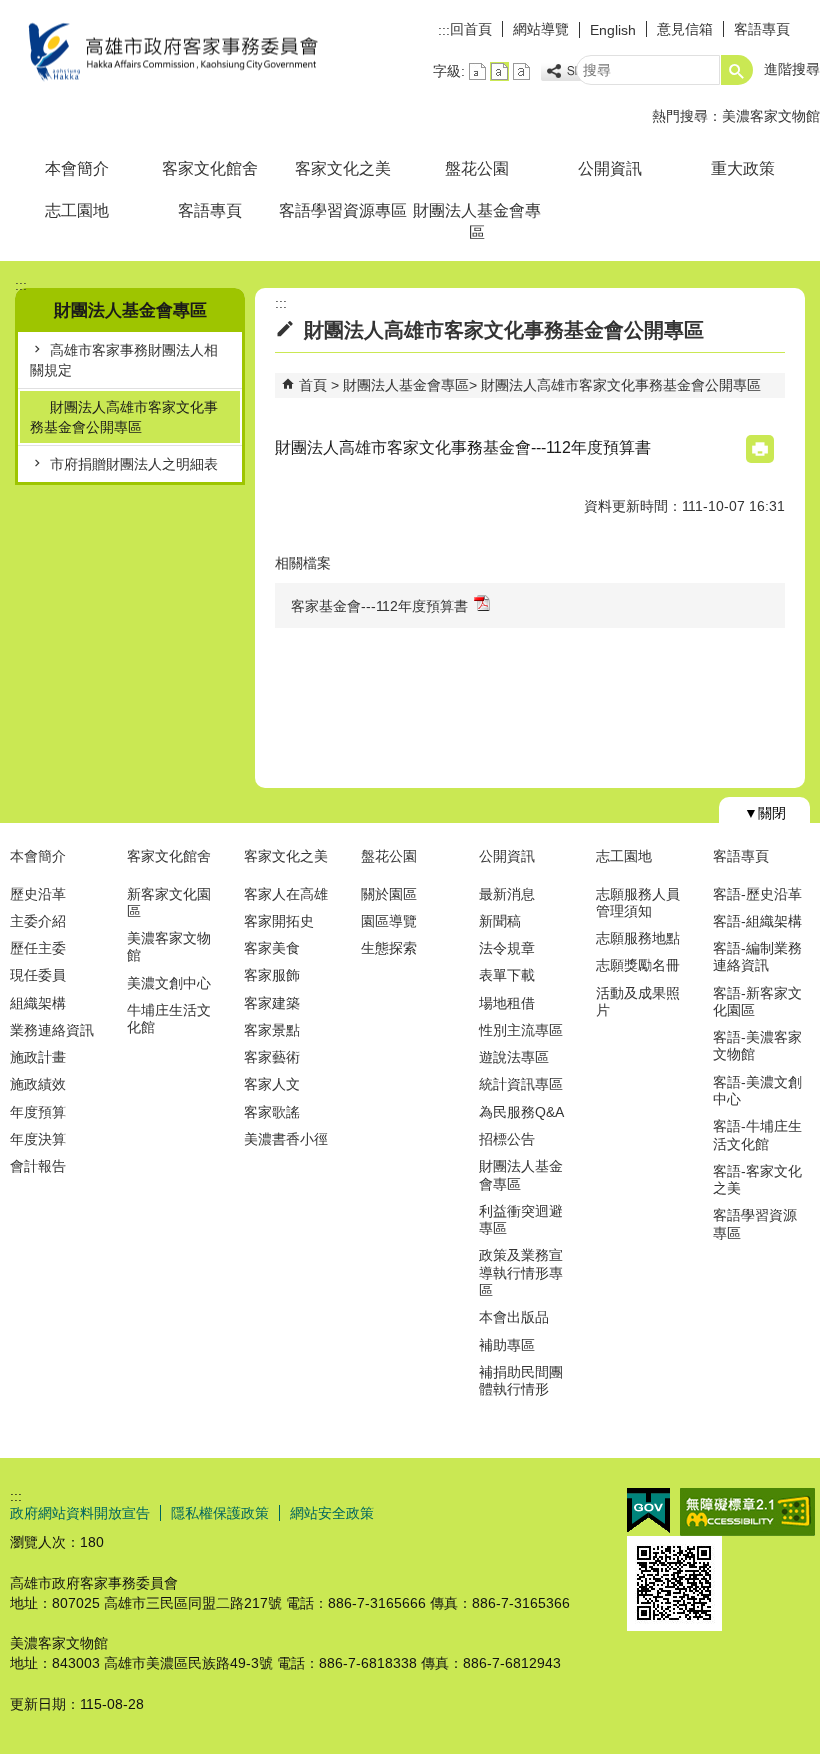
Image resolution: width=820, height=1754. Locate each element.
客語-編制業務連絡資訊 (757, 956)
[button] (737, 70)
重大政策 (743, 168)
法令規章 (507, 948)
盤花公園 (477, 168)
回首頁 (471, 29)
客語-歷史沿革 (757, 894)
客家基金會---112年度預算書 (379, 606)
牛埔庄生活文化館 (169, 1018)
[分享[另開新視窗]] (573, 71)
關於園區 (389, 894)
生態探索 (389, 948)
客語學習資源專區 (343, 210)
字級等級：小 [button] (477, 71)
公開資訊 (610, 168)
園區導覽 (389, 921)
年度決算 (38, 1139)
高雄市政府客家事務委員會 (169, 53)
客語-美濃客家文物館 (757, 1045)
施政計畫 (38, 1057)
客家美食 (272, 948)
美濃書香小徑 (286, 1139)
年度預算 (38, 1112)
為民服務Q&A (521, 1112)
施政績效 (38, 1084)
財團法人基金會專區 (477, 221)
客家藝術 (272, 1057)
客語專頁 (762, 29)
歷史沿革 (38, 894)
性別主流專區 (521, 1030)
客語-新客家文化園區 (757, 1001)
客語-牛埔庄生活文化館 (757, 1134)
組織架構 (38, 1003)
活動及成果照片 (638, 1001)
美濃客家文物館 (771, 116)
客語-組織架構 (757, 921)
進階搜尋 (792, 69)
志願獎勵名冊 (638, 965)
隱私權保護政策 (220, 1513)
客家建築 (272, 1003)
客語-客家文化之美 (757, 1179)
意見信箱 (685, 29)
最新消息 (507, 894)
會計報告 (38, 1166)
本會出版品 (514, 1317)
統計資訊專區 (521, 1084)
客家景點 (272, 1030)
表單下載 (507, 975)
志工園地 (77, 210)
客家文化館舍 (210, 168)
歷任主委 (38, 948)
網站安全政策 (332, 1513)
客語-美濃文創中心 (757, 1090)
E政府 (648, 1510)
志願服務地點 (638, 938)
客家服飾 (272, 975)
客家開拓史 (279, 921)
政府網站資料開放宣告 (80, 1513)
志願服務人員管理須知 (638, 902)
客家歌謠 (272, 1112)
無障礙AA (747, 1512)
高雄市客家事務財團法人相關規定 (124, 360)
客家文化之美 (343, 168)
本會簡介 (77, 168)
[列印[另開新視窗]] (760, 449)
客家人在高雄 (286, 894)
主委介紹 (38, 921)
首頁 (313, 385)
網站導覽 (541, 29)
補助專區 (507, 1345)
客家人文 (272, 1084)
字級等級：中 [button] (499, 71)
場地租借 (507, 1003)
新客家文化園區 (169, 902)
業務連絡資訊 (52, 1030)
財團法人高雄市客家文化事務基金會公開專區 (124, 417)
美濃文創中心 (169, 983)
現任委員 (38, 975)
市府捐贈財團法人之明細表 (134, 464)
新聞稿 (500, 921)
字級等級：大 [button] (521, 71)
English (613, 30)
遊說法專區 (514, 1057)
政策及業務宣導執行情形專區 (521, 1272)
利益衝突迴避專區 (521, 1219)
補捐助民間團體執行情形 (521, 1380)
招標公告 (507, 1139)
